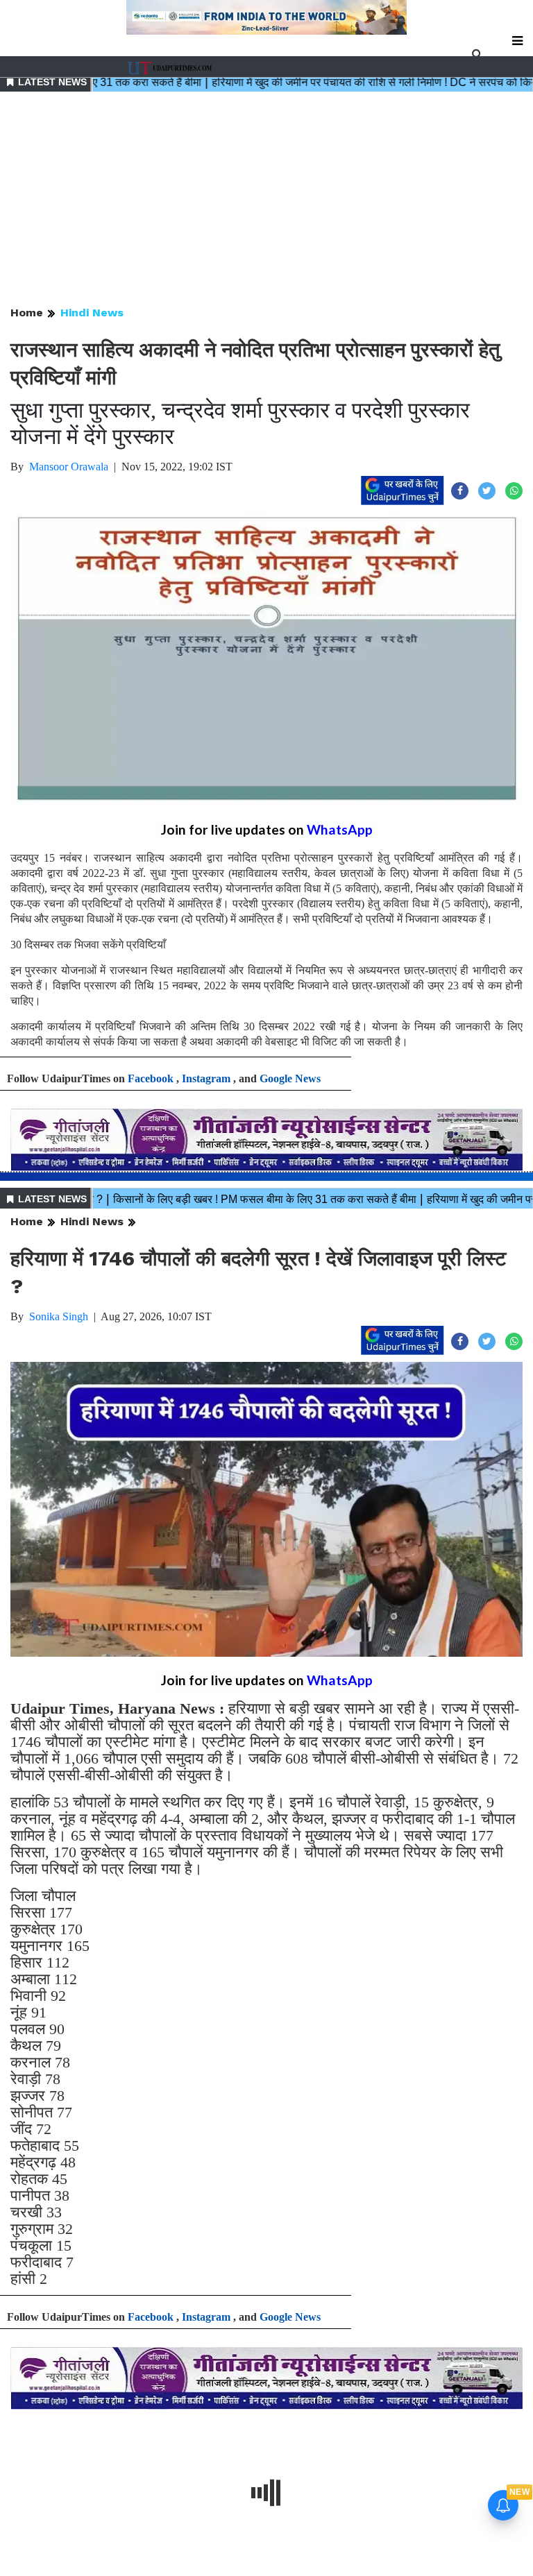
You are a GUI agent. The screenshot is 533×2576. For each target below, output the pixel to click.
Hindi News (92, 313)
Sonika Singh (59, 1316)
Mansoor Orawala (69, 467)
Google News (290, 1078)
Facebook (151, 1078)
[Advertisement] (266, 200)
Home (27, 313)
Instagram (206, 1078)
